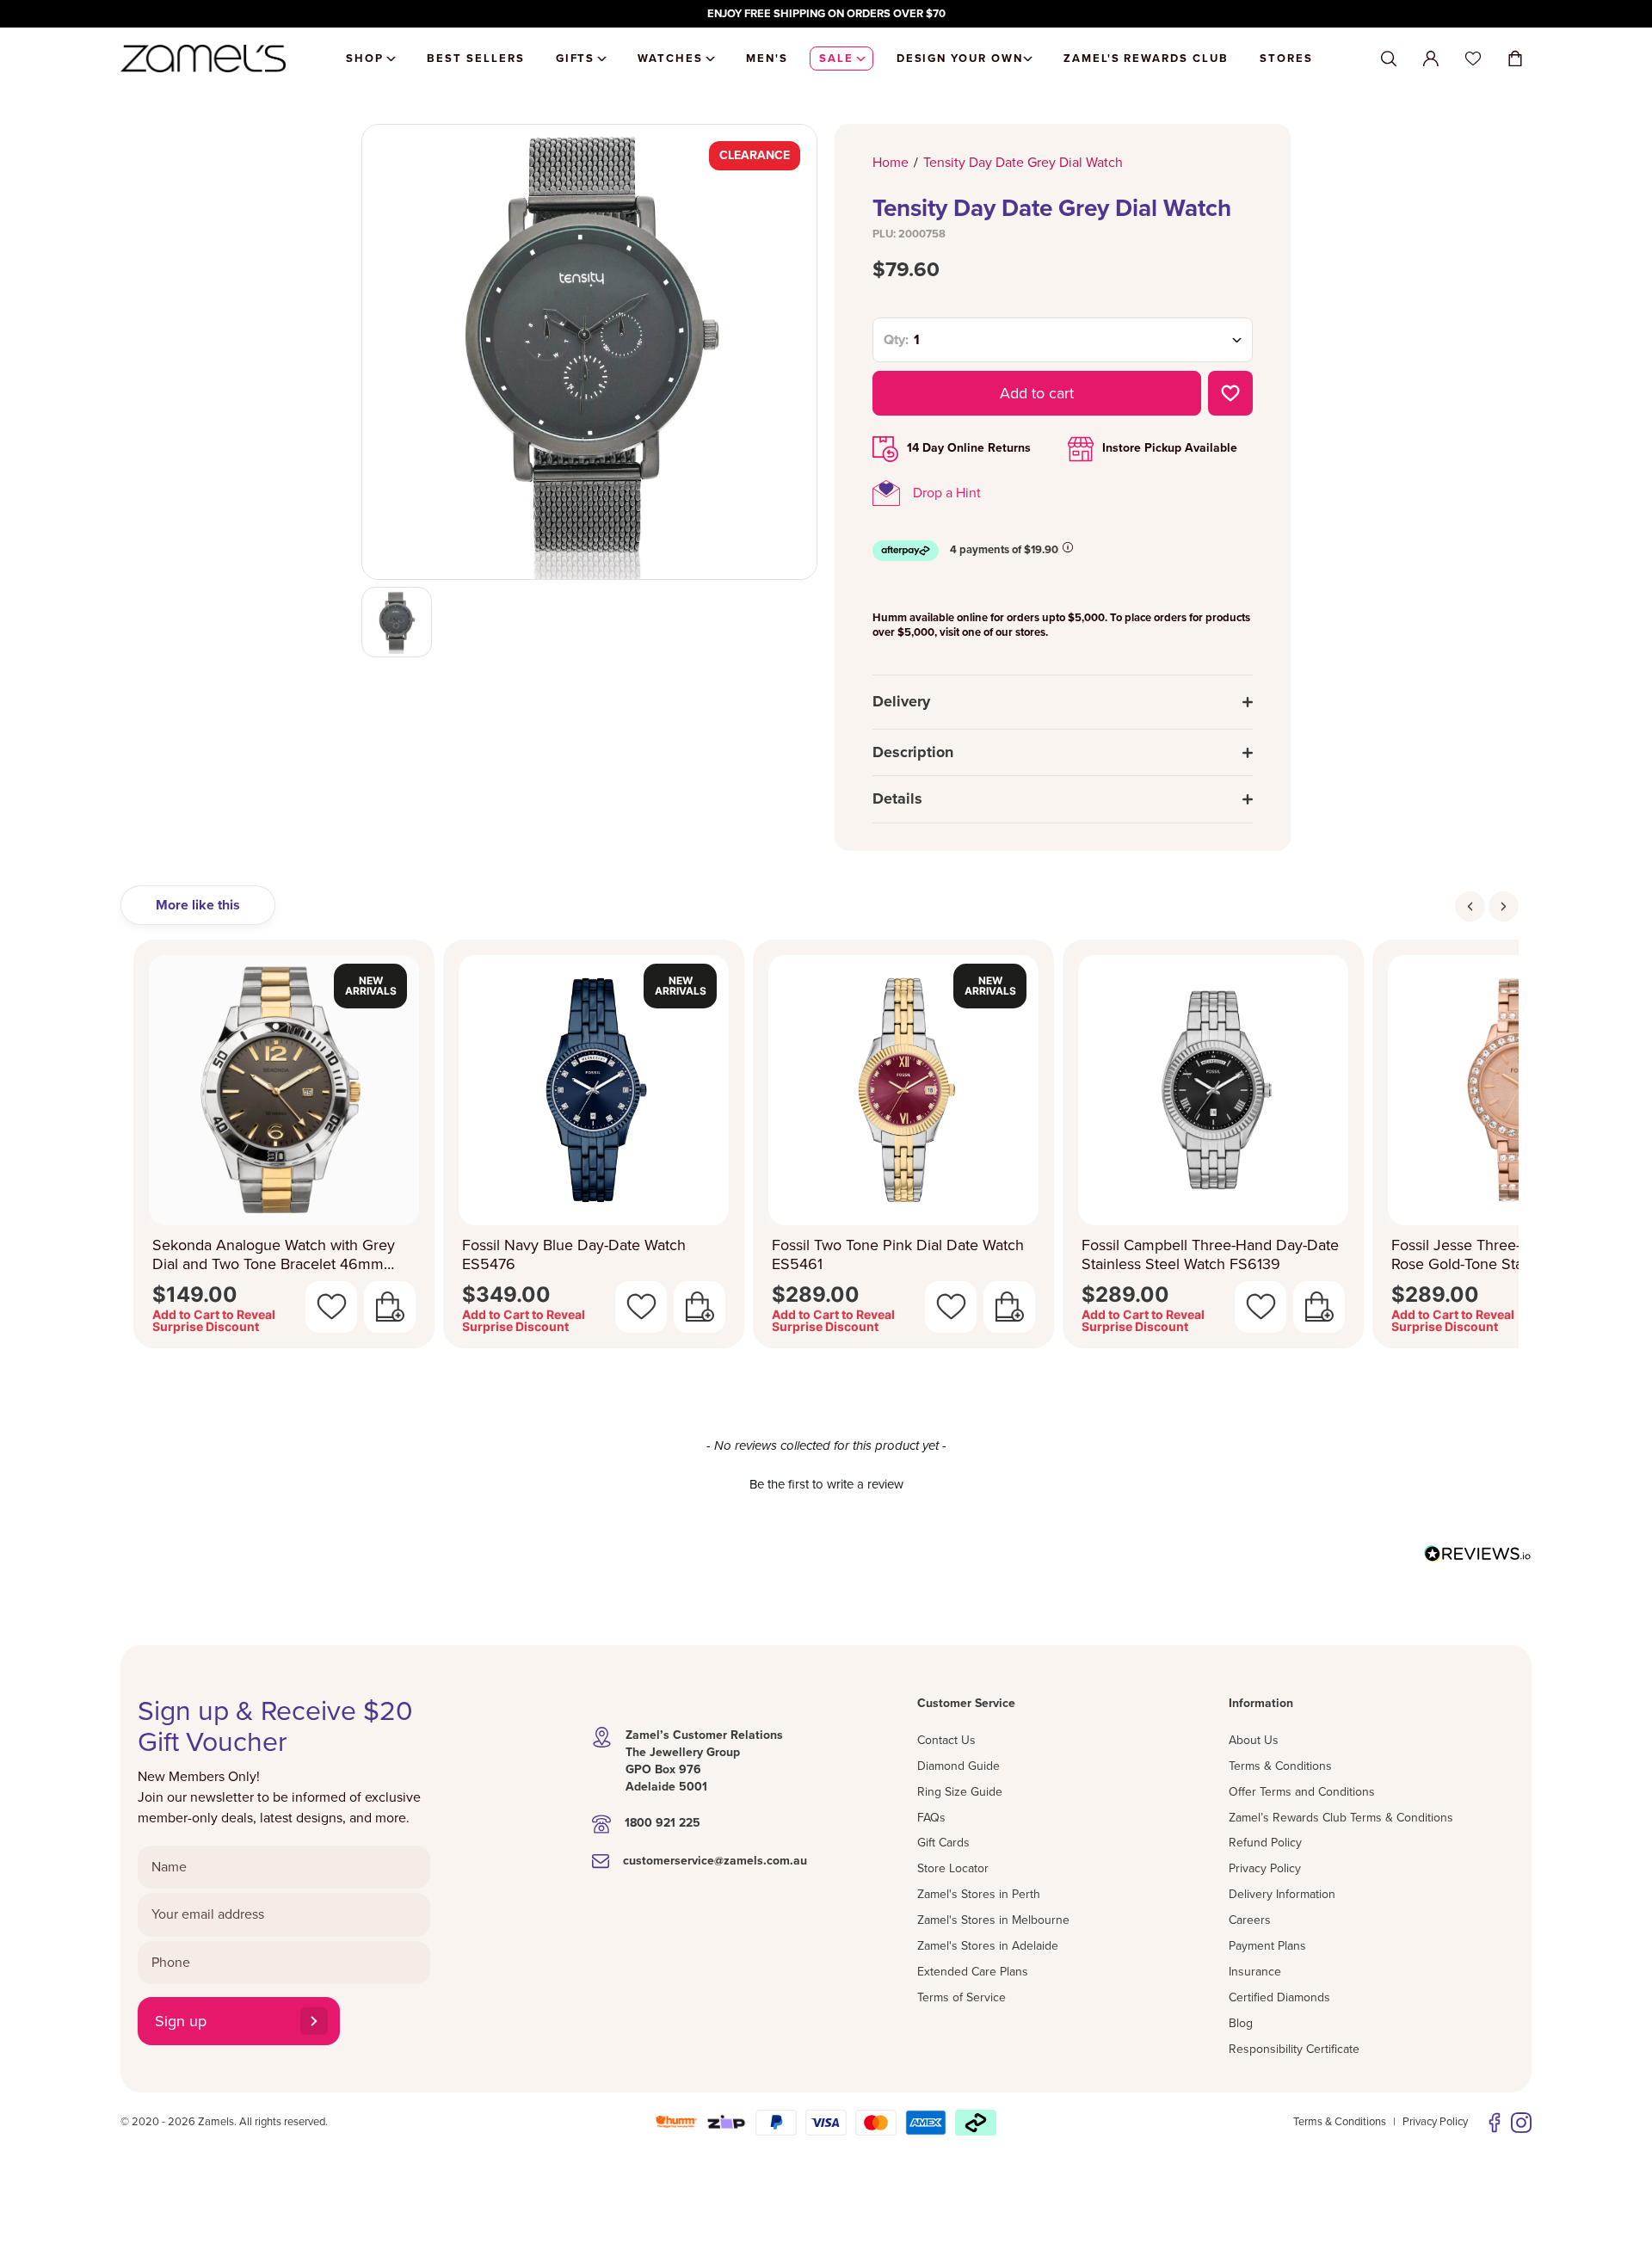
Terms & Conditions (1280, 1766)
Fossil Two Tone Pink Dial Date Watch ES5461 (898, 1255)
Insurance (1255, 1972)
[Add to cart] (390, 1307)
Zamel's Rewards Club (1146, 59)
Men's (767, 59)
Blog (1241, 2023)
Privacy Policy (1265, 1868)
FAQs (931, 1818)
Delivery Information (1282, 1894)
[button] (826, 1482)
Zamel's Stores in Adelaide (988, 1946)
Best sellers (475, 59)
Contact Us (946, 1740)
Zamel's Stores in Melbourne (993, 1920)
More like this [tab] (198, 905)
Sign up (181, 2021)
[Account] (1431, 59)
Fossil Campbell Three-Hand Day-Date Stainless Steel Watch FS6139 (1210, 1255)
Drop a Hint (947, 493)
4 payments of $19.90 (1004, 550)
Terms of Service (962, 1997)
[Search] (1389, 59)
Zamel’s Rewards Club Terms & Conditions (1341, 1818)
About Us (1254, 1740)
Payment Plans (1267, 1946)
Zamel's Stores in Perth (979, 1894)
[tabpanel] (826, 1149)
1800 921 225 (663, 1823)
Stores (1286, 59)
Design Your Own (960, 59)
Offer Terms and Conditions (1302, 1792)
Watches (670, 59)
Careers (1250, 1920)
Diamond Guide (959, 1766)
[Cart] (1515, 59)
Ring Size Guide (960, 1792)
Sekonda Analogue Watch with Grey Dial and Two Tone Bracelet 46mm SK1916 (274, 1255)
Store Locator (953, 1868)
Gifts (576, 59)
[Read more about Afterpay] (1068, 547)
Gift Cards (943, 1843)
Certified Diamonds (1279, 1997)
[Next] (1504, 906)
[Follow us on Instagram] (1521, 2123)
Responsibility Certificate (1294, 2049)
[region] (826, 14)
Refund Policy (1265, 1843)
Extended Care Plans (973, 1972)
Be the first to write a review (826, 1484)
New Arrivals (371, 986)
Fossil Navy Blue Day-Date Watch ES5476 (574, 1255)
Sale (836, 59)
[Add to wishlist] (1230, 393)
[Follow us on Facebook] (1495, 2123)
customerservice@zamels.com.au (715, 1861)
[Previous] (1470, 906)
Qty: (896, 340)
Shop (365, 59)
